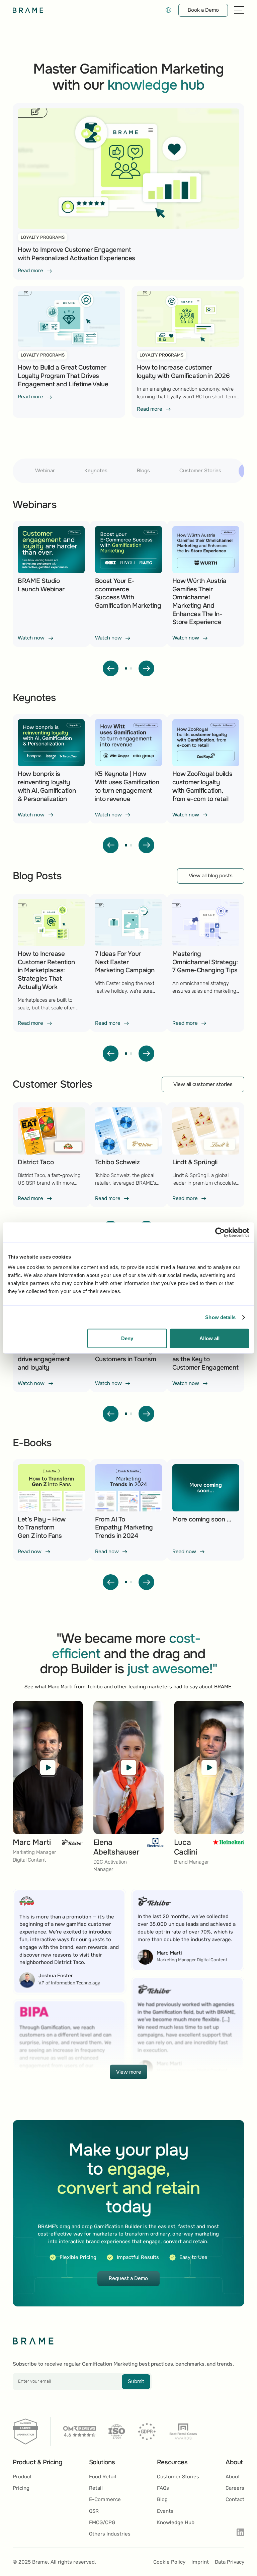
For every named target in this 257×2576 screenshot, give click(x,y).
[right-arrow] (147, 669)
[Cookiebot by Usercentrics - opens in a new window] (220, 1232)
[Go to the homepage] (33, 2341)
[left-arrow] (111, 669)
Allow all (209, 1338)
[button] (168, 10)
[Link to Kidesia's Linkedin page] (240, 2533)
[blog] (51, 584)
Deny (127, 1338)
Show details (220, 1317)
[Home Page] (28, 10)
